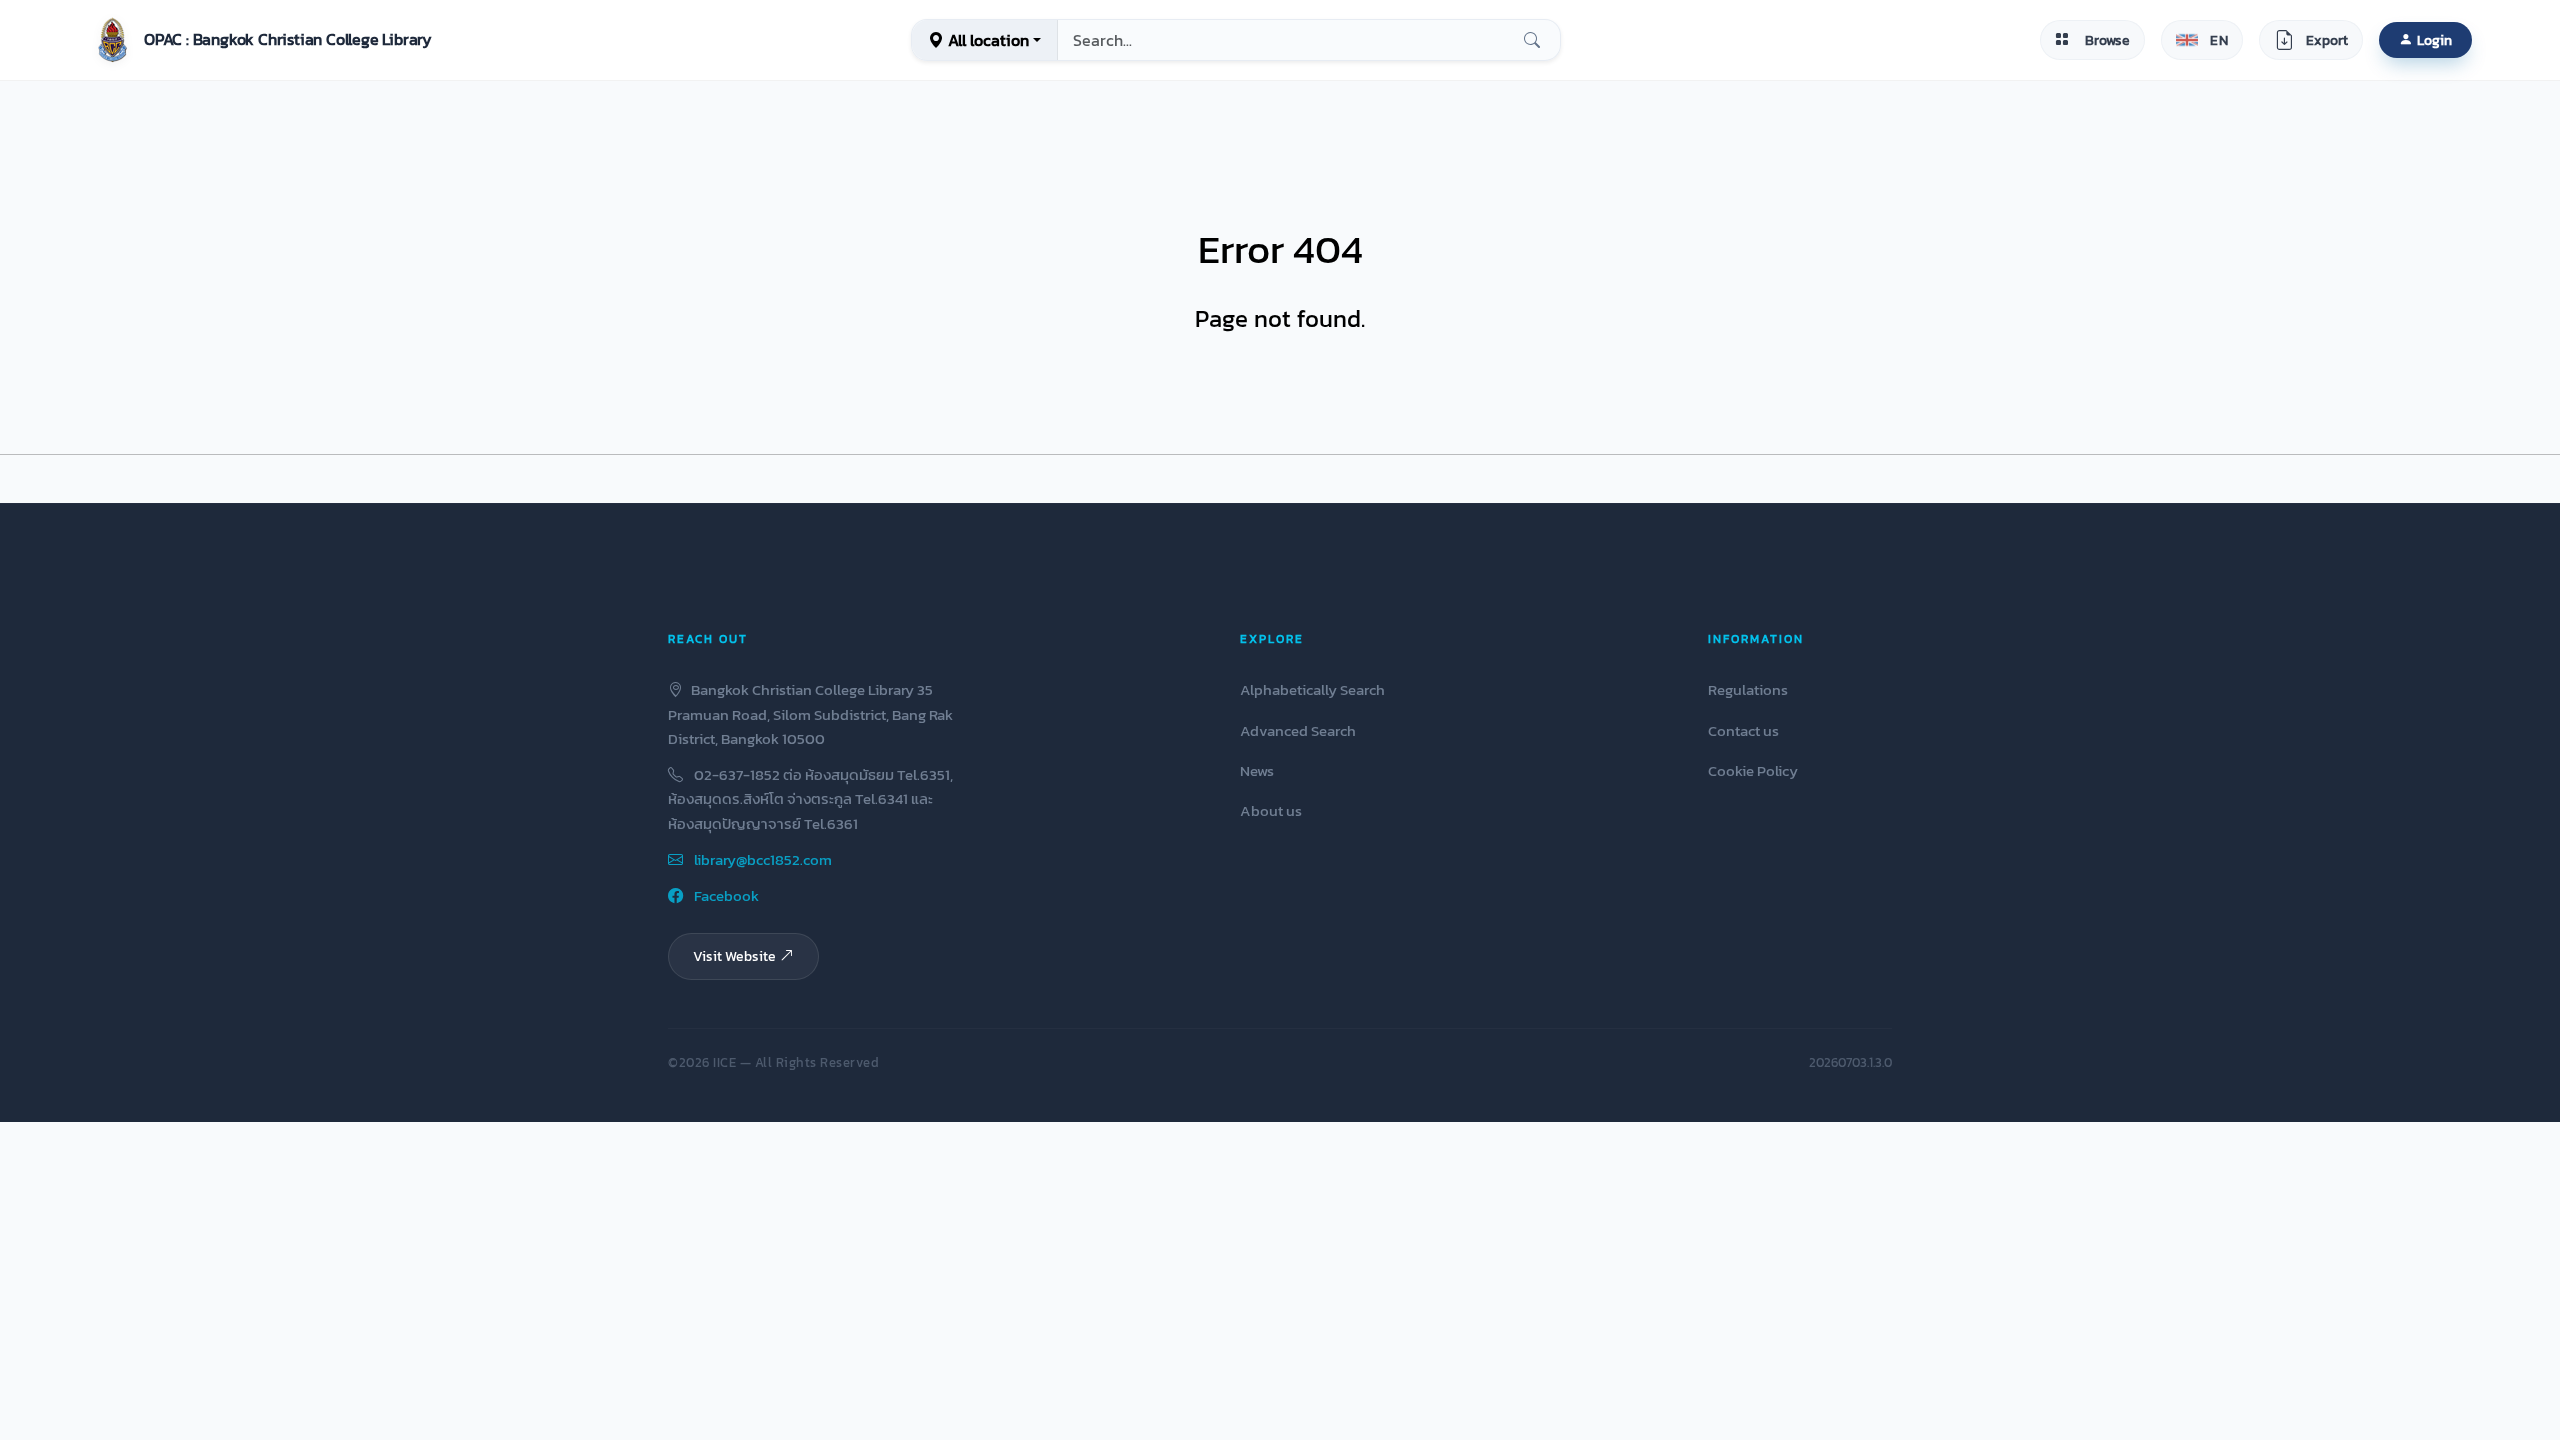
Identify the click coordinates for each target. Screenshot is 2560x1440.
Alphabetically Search (1312, 689)
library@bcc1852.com (761, 859)
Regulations (1748, 689)
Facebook (725, 895)
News (1257, 770)
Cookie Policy (1753, 770)
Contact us (1743, 730)
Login (2434, 40)
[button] (260, 40)
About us (1271, 810)
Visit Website (734, 956)
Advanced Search (1298, 730)
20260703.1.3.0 (1850, 1062)
